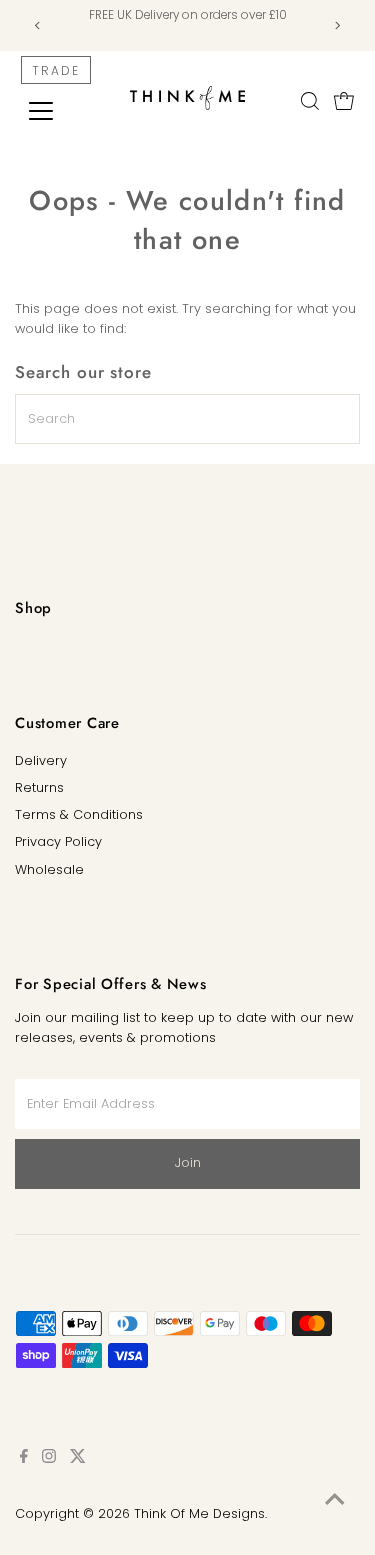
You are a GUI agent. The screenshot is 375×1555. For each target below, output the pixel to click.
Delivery (41, 760)
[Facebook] (24, 1459)
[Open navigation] (56, 111)
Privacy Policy (58, 841)
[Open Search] (310, 101)
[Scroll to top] (335, 1500)
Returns (39, 787)
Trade (56, 70)
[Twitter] (78, 1459)
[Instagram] (49, 1459)
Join (188, 1162)
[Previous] (37, 25)
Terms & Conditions (79, 814)
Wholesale (49, 869)
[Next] (337, 25)
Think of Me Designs (199, 1513)
